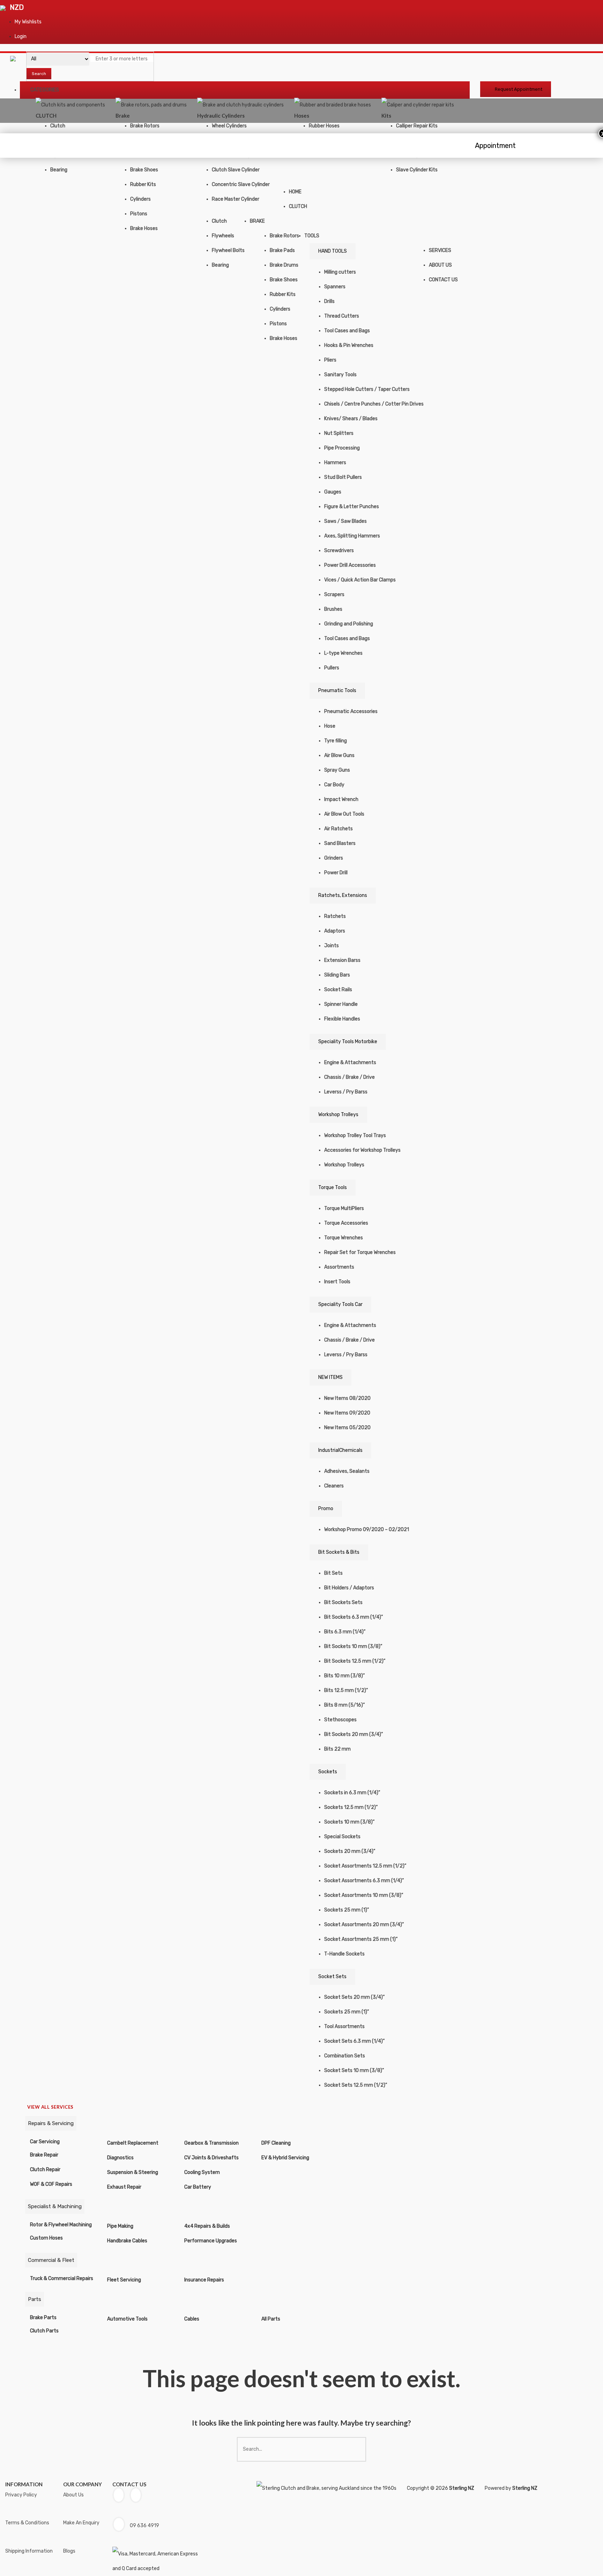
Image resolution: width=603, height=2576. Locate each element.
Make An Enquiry (81, 2523)
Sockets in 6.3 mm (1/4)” (352, 1793)
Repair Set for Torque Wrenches (360, 1252)
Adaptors (335, 931)
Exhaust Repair (124, 2187)
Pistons (139, 214)
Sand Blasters (340, 843)
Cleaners (334, 1486)
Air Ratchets (338, 829)
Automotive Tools (127, 2319)
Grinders (334, 858)
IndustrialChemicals (340, 1450)
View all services (50, 2107)
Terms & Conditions (27, 2523)
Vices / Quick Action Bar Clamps (360, 580)
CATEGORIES (45, 90)
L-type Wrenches (343, 653)
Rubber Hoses (324, 126)
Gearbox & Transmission (211, 2143)
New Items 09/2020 (347, 1413)
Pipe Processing (342, 448)
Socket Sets (332, 1977)
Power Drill (336, 873)
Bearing (59, 170)
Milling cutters (340, 272)
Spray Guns (337, 770)
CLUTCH (298, 206)
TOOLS (312, 236)
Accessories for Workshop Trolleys (362, 1150)
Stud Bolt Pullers (343, 477)
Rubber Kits (143, 184)
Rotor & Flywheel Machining (61, 2225)
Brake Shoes (144, 170)
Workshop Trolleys (338, 1115)
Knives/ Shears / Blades (351, 419)
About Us (73, 2495)
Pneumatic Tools (337, 691)
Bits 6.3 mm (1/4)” (345, 1632)
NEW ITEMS (330, 1377)
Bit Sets (333, 1573)
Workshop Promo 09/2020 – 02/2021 (367, 1530)
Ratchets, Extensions (343, 895)
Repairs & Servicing (51, 2123)
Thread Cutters (342, 316)
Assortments (339, 1267)
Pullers (332, 668)
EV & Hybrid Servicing (285, 2158)
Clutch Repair (45, 2170)
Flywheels (223, 236)
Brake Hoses (144, 228)
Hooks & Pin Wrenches (349, 345)
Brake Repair (44, 2155)
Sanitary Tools (340, 375)
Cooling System (202, 2172)
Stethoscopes (340, 1720)
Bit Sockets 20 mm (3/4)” (353, 1734)
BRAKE (257, 221)
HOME (295, 192)
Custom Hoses (46, 2238)
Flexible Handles (342, 1019)
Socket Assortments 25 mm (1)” (361, 1939)
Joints (332, 946)
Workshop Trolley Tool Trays (355, 1135)
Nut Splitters (339, 433)
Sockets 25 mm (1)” (347, 1910)
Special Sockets (342, 1837)
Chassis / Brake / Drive (349, 1077)
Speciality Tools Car (340, 1304)
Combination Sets (345, 2056)
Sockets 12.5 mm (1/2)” (351, 1807)
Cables (192, 2319)
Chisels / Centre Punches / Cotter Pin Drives (374, 404)
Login (21, 36)
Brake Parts (43, 2318)
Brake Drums (284, 265)
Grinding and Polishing (349, 624)
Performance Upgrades (211, 2241)
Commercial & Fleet (51, 2260)
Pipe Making (120, 2226)
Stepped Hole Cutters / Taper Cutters (367, 389)
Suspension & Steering (133, 2172)
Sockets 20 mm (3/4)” (350, 1851)
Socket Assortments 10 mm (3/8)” (364, 1895)
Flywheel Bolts (228, 250)
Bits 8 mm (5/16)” (344, 1705)
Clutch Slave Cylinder (236, 170)
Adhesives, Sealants (347, 1471)
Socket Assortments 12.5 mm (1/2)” (365, 1866)
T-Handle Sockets (344, 1954)
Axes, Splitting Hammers (352, 536)
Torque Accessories (346, 1223)
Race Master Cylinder (236, 199)
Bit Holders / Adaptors (349, 1588)
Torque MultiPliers (344, 1208)
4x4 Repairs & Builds (207, 2226)
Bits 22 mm (337, 1749)
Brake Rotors (145, 126)
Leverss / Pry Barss (346, 1092)
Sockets (328, 1772)
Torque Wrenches (344, 1238)
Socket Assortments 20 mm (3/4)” (364, 1925)
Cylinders (140, 199)
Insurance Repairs (204, 2280)
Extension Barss (342, 960)
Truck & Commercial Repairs (62, 2278)
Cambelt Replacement (133, 2143)
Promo (326, 1509)
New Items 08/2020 (347, 1398)
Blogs (69, 2551)
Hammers (335, 463)
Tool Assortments (344, 2026)
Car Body (334, 785)
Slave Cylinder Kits (417, 170)
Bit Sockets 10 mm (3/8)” (353, 1646)
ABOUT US (440, 265)
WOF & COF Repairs (51, 2184)
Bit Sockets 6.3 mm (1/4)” (353, 1617)
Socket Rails (338, 990)
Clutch (58, 126)
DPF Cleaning (276, 2143)
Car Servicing (45, 2142)
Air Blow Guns (339, 755)
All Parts (271, 2319)
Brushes (333, 609)
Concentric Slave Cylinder (241, 184)
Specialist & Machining (55, 2206)
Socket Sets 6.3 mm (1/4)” (354, 2041)
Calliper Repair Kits (417, 126)
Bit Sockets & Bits (339, 1552)
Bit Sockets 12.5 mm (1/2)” (355, 1661)
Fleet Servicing (124, 2280)
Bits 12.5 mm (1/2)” (346, 1690)
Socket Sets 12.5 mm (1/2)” (356, 2085)
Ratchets (335, 916)
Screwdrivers (339, 551)
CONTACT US (443, 280)
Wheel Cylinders (229, 126)
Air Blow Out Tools (344, 814)
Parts (35, 2299)
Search (39, 74)
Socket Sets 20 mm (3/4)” (354, 1997)
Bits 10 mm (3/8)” (344, 1676)
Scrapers (334, 595)
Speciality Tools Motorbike (348, 1042)
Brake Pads (282, 250)
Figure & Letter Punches (352, 507)
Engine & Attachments (350, 1063)
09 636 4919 (144, 2526)
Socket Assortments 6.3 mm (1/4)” (364, 1881)
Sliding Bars (337, 975)
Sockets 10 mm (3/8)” (349, 1822)
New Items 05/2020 (347, 1428)
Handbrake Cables (127, 2241)
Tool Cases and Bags (347, 331)
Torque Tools (333, 1187)
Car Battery (198, 2187)
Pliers (330, 360)
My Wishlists (28, 22)
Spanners (335, 287)
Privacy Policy (21, 2495)
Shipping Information (29, 2551)
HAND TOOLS (333, 251)
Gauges (333, 492)
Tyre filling (336, 741)
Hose (330, 726)
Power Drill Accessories (350, 565)
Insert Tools (337, 1282)
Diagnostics (120, 2158)
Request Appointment (519, 89)
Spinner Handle (341, 1004)
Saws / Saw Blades (345, 521)
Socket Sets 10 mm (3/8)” (354, 2070)
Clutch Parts (44, 2331)
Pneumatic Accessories (351, 711)
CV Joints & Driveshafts (211, 2158)
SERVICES (440, 250)
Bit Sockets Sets (343, 1602)
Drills (329, 301)
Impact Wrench (341, 799)
